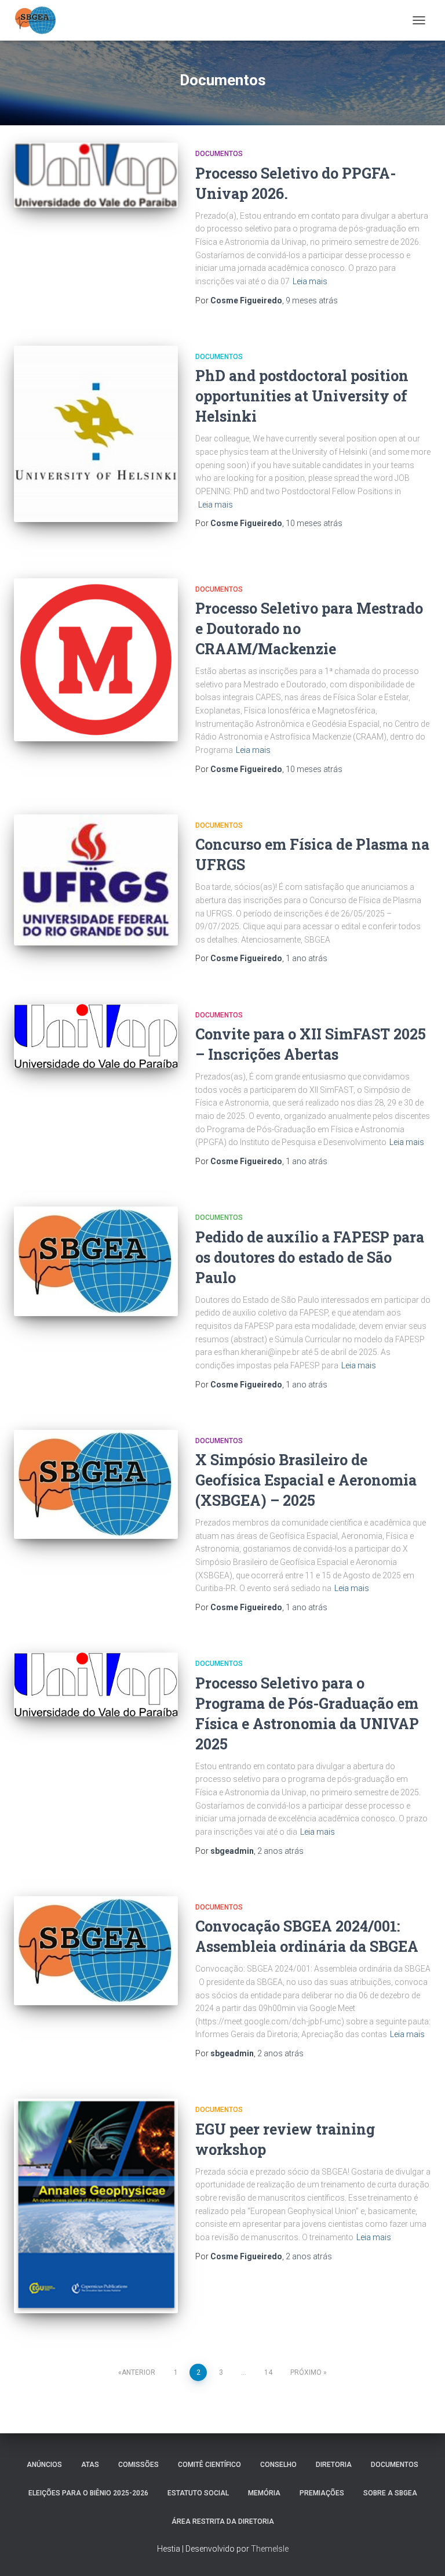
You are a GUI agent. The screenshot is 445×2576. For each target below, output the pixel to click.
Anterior (138, 2372)
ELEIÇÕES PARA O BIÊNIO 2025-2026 (88, 2493)
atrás (312, 300)
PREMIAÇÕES (322, 2493)
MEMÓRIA (264, 2493)
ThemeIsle (270, 2549)
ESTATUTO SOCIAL (198, 2493)
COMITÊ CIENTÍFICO (209, 2465)
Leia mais (310, 281)
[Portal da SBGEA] (40, 20)
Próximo (306, 2372)
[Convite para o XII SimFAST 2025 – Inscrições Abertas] (96, 1036)
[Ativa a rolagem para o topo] (422, 2553)
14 (268, 2372)
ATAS (90, 2465)
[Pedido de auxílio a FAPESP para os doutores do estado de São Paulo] (96, 1261)
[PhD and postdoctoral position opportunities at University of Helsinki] (96, 434)
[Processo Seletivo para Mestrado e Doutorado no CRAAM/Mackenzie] (96, 660)
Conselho (278, 2465)
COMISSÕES (138, 2465)
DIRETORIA (334, 2465)
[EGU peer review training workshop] (96, 2206)
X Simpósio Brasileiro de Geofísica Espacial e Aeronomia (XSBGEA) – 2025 (306, 1480)
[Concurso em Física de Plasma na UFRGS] (96, 880)
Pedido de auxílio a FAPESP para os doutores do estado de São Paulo (310, 1257)
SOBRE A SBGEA (390, 2493)
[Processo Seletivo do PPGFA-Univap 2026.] (96, 175)
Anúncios (44, 2465)
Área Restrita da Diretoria (223, 2521)
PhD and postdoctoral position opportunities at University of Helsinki (302, 396)
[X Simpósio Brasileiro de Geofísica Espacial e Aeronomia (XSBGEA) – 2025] (96, 1484)
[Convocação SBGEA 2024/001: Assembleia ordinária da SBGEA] (96, 1951)
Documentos (219, 154)
